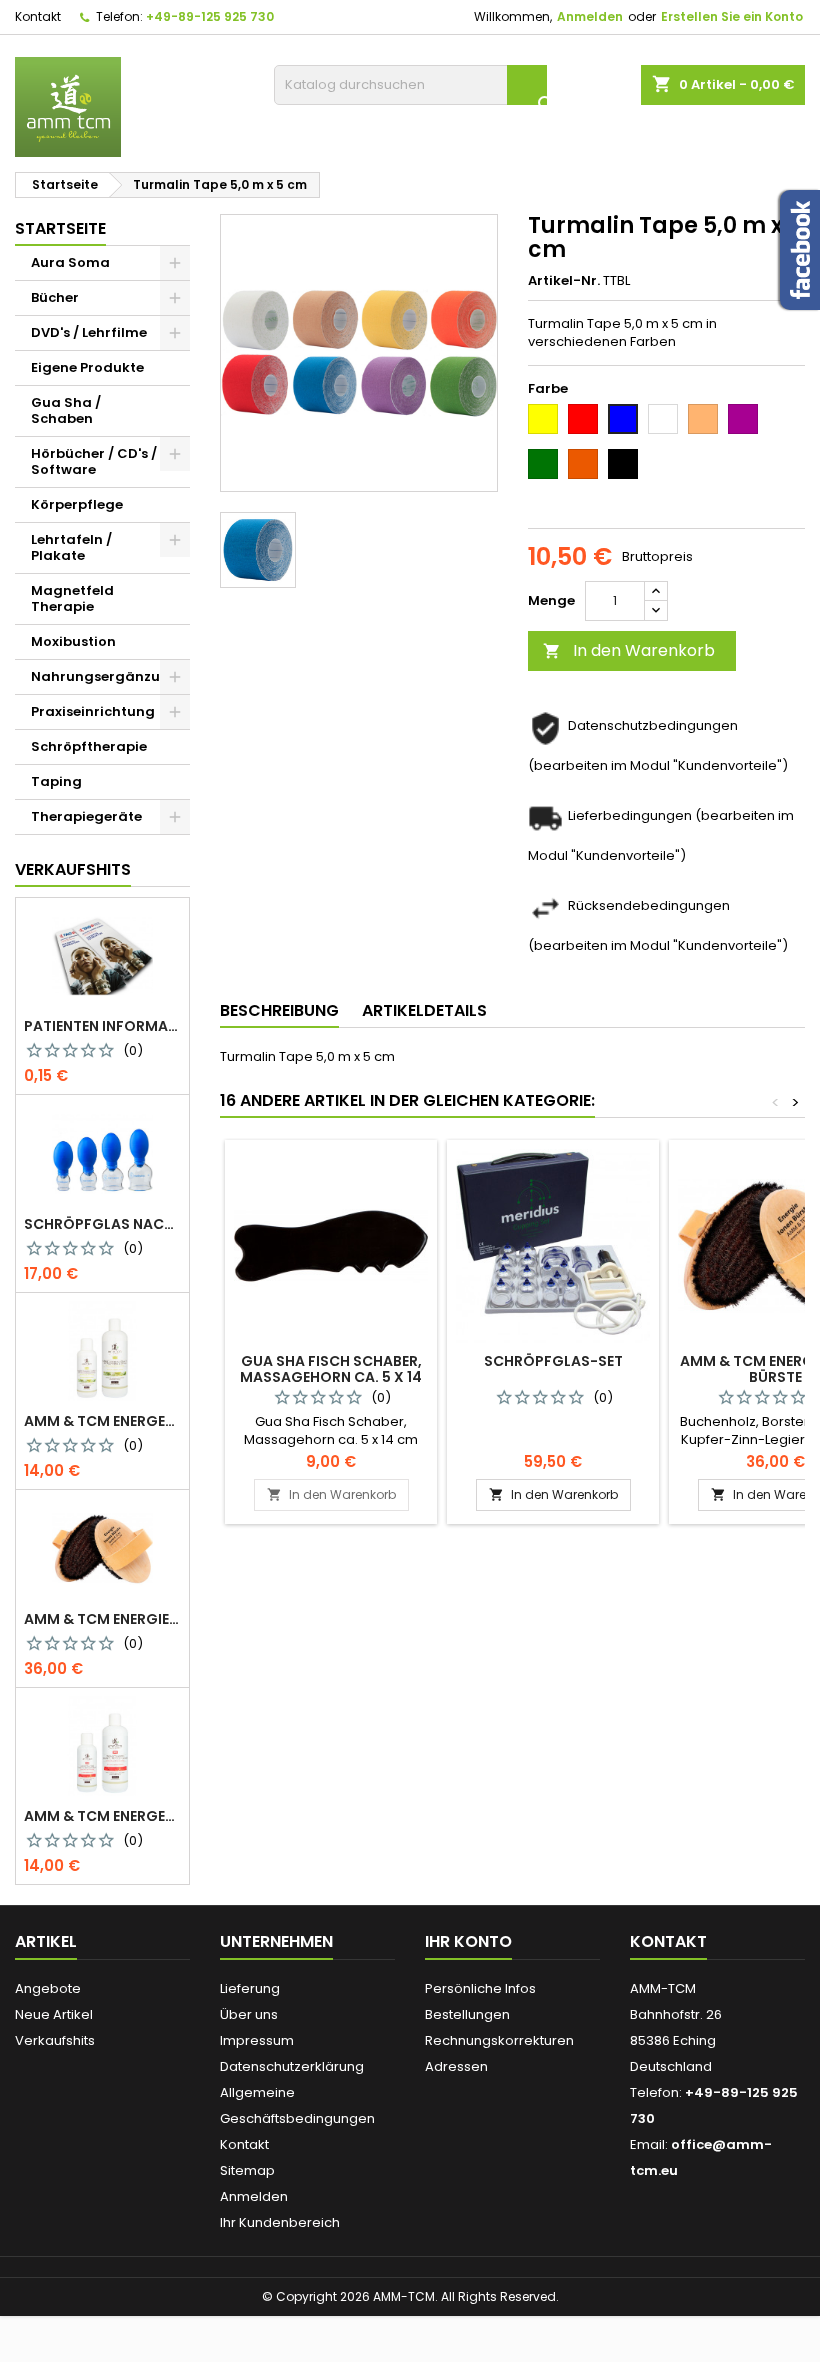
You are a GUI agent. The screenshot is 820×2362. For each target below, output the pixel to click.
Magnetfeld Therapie (72, 598)
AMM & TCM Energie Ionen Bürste (102, 1619)
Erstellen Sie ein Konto (732, 16)
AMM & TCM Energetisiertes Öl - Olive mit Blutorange (102, 1816)
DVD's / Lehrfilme (89, 332)
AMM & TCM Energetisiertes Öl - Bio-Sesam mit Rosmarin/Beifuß (102, 1421)
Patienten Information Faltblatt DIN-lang (102, 1026)
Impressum (257, 2040)
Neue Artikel (54, 2014)
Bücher (55, 297)
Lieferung (250, 1988)
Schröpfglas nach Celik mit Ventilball (102, 1224)
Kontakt (38, 16)
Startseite (60, 228)
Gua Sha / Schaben (66, 410)
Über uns (249, 2014)
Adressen (456, 2066)
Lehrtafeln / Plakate (71, 547)
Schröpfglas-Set (553, 1361)
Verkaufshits (73, 869)
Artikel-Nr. (564, 281)
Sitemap (247, 2170)
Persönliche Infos (480, 1988)
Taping (56, 781)
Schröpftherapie (89, 746)
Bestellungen (467, 2014)
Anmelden (590, 16)
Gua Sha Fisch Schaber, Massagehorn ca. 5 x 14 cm (331, 1377)
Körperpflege (77, 504)
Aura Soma (70, 262)
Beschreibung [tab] (279, 1010)
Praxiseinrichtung (93, 711)
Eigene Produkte (87, 367)
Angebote (48, 1988)
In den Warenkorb (629, 650)
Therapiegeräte (86, 816)
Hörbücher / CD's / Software (94, 461)
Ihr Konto (468, 1941)
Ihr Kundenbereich (280, 2222)
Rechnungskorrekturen (499, 2040)
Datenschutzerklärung (292, 2066)
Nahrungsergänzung (105, 676)
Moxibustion (73, 641)
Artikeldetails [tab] (424, 1010)
